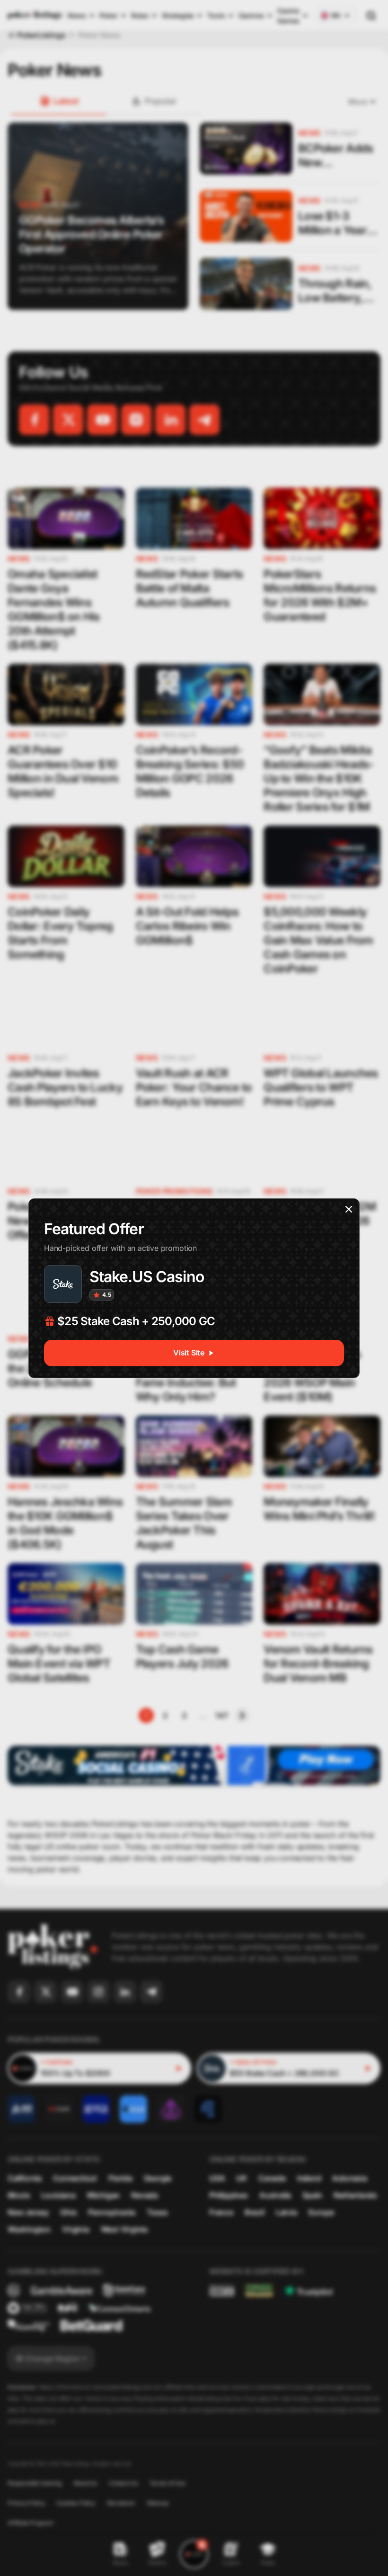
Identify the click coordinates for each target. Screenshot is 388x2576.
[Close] (349, 1209)
